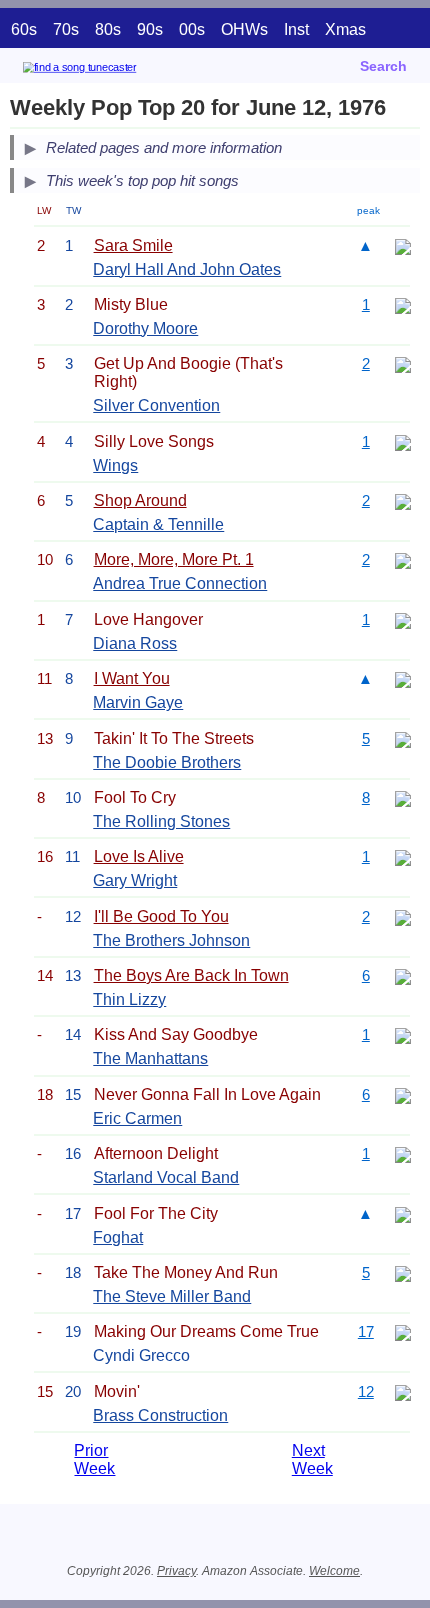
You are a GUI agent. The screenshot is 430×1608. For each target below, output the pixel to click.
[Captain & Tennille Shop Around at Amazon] (403, 500)
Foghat (118, 1237)
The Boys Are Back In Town (191, 975)
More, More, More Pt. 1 (174, 559)
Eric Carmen (137, 1118)
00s (192, 29)
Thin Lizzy (129, 999)
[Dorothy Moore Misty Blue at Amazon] (403, 304)
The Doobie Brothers (167, 762)
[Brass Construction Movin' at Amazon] (403, 1391)
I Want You (132, 678)
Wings (115, 465)
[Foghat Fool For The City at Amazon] (403, 1213)
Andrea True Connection (180, 583)
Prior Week (94, 1459)
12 (366, 1391)
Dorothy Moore (145, 328)
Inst (296, 29)
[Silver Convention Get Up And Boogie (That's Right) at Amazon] (403, 363)
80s (108, 29)
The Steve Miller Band (172, 1296)
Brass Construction (160, 1415)
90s (150, 29)
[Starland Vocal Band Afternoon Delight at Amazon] (403, 1153)
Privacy (176, 1571)
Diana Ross (135, 643)
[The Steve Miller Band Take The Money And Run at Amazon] (403, 1272)
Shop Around (140, 500)
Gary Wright (135, 880)
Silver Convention (156, 405)
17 (366, 1331)
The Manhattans (150, 1058)
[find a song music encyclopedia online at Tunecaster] (109, 70)
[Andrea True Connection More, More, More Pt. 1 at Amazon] (403, 559)
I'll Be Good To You (161, 916)
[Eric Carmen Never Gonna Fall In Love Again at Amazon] (403, 1094)
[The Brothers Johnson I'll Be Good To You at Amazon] (403, 916)
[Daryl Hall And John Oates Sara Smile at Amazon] (403, 245)
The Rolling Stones (161, 821)
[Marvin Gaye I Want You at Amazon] (403, 678)
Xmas (345, 29)
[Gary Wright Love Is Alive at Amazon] (403, 856)
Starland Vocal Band (166, 1177)
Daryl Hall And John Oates (187, 269)
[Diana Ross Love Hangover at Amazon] (403, 619)
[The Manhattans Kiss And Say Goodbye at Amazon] (403, 1034)
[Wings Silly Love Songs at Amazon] (403, 441)
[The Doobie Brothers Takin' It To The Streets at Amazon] (403, 738)
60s (24, 29)
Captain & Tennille (158, 524)
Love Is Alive (139, 856)
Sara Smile (133, 245)
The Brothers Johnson (171, 940)
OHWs (244, 29)
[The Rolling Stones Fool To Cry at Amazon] (403, 797)
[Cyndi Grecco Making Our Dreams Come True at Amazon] (403, 1331)
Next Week (312, 1459)
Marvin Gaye (138, 702)
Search (383, 66)
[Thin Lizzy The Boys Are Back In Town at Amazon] (403, 975)
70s (66, 29)
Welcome (334, 1571)
